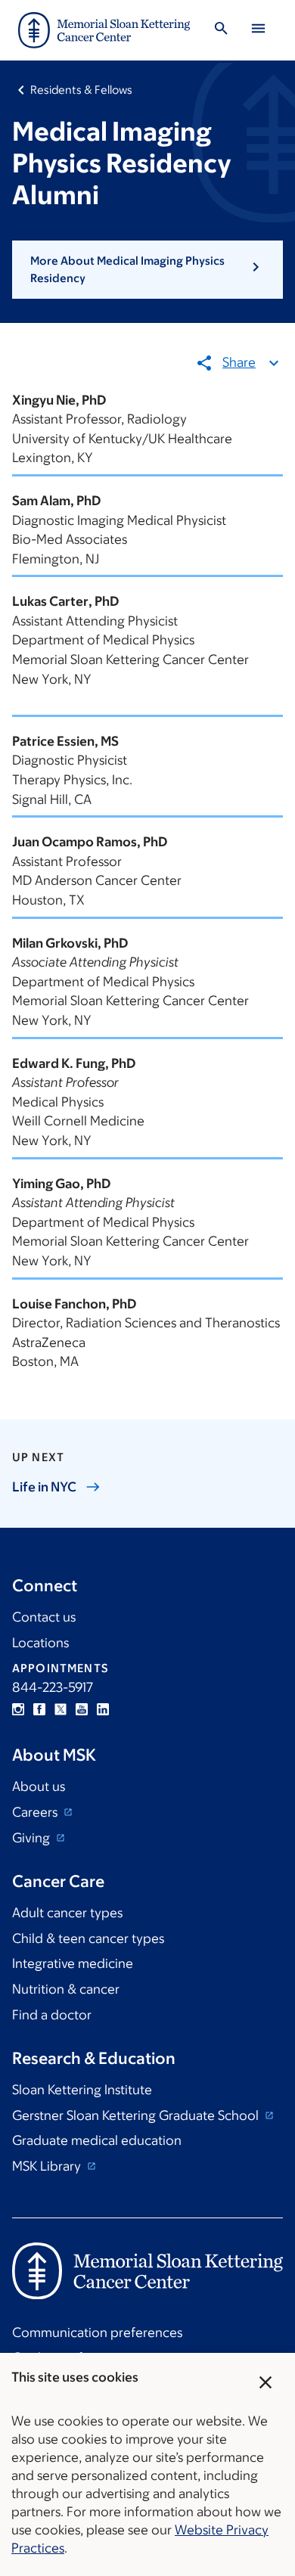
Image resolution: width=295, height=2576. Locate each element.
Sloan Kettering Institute (82, 2090)
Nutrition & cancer (66, 1989)
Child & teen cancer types (88, 1938)
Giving (33, 1838)
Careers (36, 1812)
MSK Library (48, 2166)
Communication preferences (97, 2332)
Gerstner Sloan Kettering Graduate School (137, 2115)
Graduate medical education (97, 2140)
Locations (40, 1643)
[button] (147, 270)
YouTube (82, 1709)
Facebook (39, 1709)
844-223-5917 (53, 1687)
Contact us (44, 1617)
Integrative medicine (73, 1963)
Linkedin (103, 1709)
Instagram (18, 1709)
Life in (44, 1487)
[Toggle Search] (221, 31)
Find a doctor (52, 2015)
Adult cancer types (67, 1913)
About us (39, 1786)
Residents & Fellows (81, 90)
